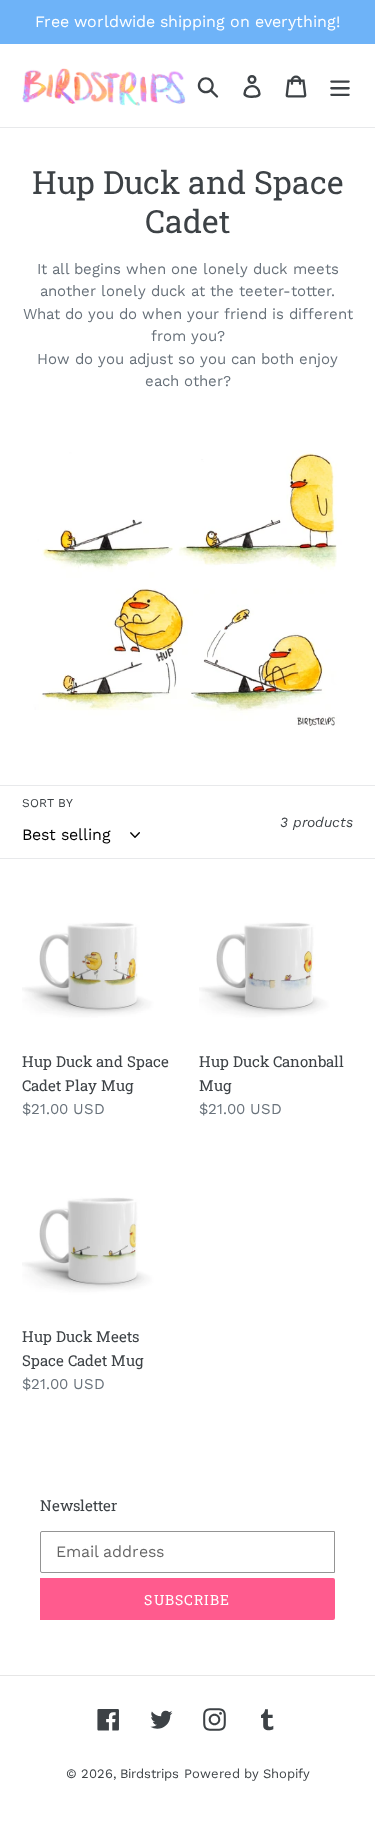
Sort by (47, 803)
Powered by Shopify (247, 1773)
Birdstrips (149, 1773)
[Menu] (340, 85)
